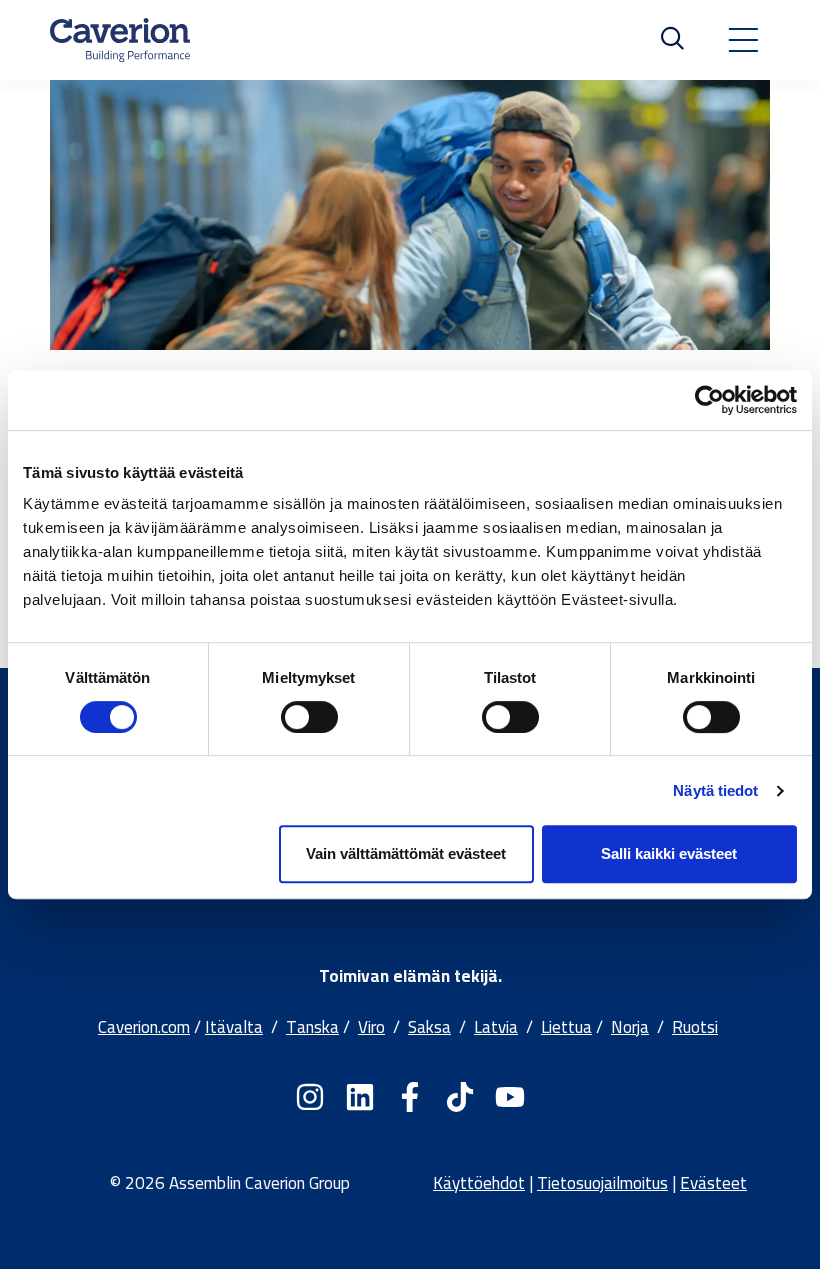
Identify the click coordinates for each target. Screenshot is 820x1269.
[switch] (309, 717)
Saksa (429, 1027)
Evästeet (713, 1183)
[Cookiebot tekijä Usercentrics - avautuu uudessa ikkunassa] (709, 400)
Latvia (496, 1027)
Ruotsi (695, 1027)
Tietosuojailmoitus (602, 1183)
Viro (371, 1027)
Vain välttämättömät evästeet (406, 853)
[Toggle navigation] (743, 40)
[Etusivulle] (120, 40)
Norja (630, 1027)
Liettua (566, 1027)
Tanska (312, 1027)
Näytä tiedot (715, 790)
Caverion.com (144, 1027)
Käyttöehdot (479, 1183)
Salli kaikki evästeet (669, 853)
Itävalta (234, 1027)
